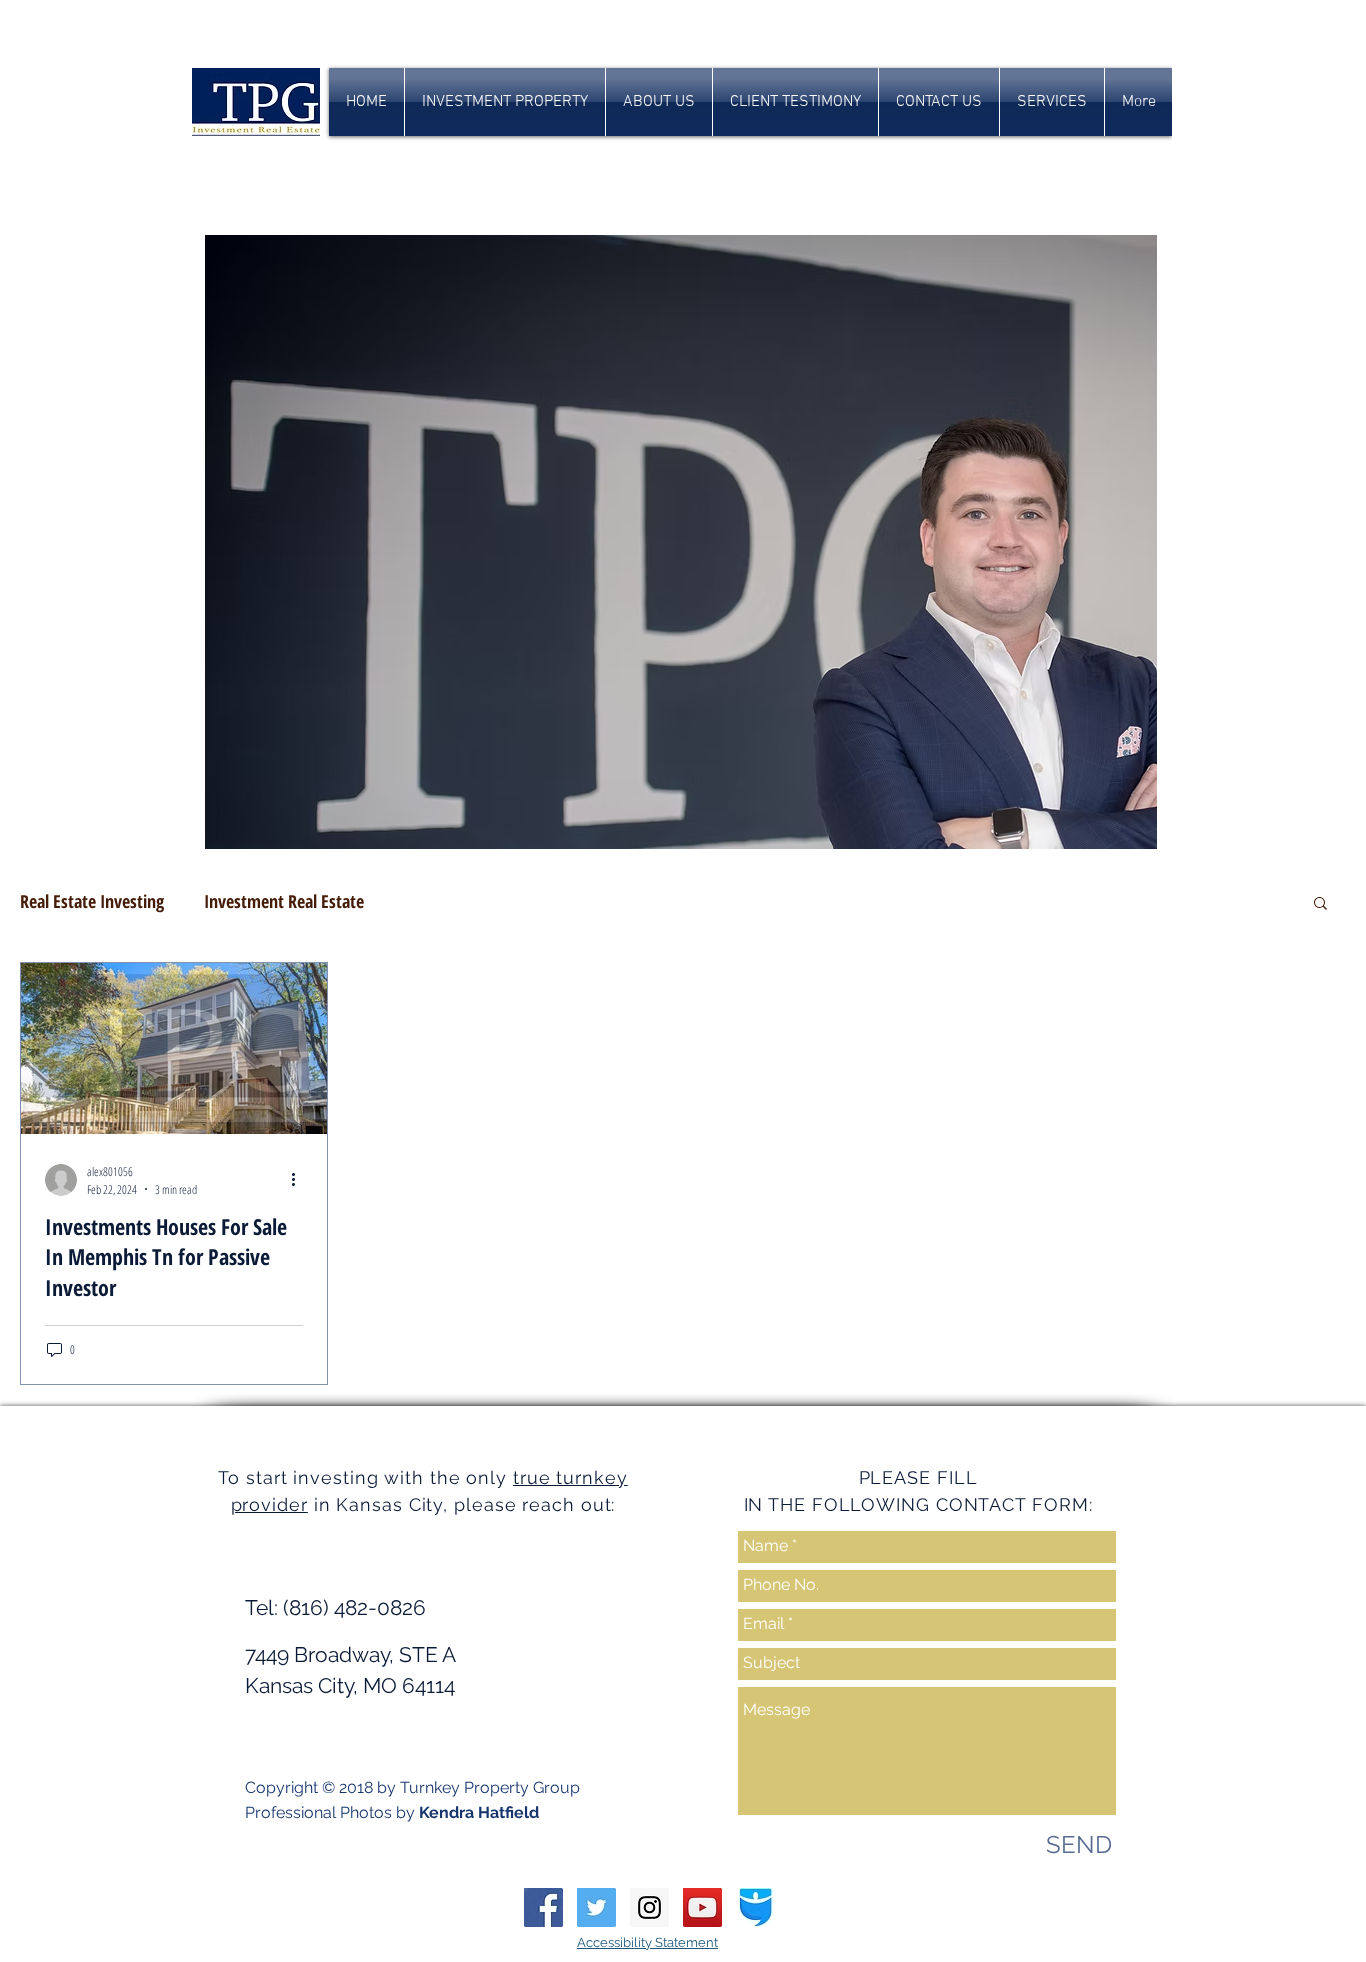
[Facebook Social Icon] (543, 1907)
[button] (1320, 904)
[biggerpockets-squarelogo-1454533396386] (755, 1907)
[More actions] (300, 1180)
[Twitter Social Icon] (596, 1907)
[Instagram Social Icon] (649, 1907)
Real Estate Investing (92, 901)
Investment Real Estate (284, 901)
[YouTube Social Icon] (702, 1907)
